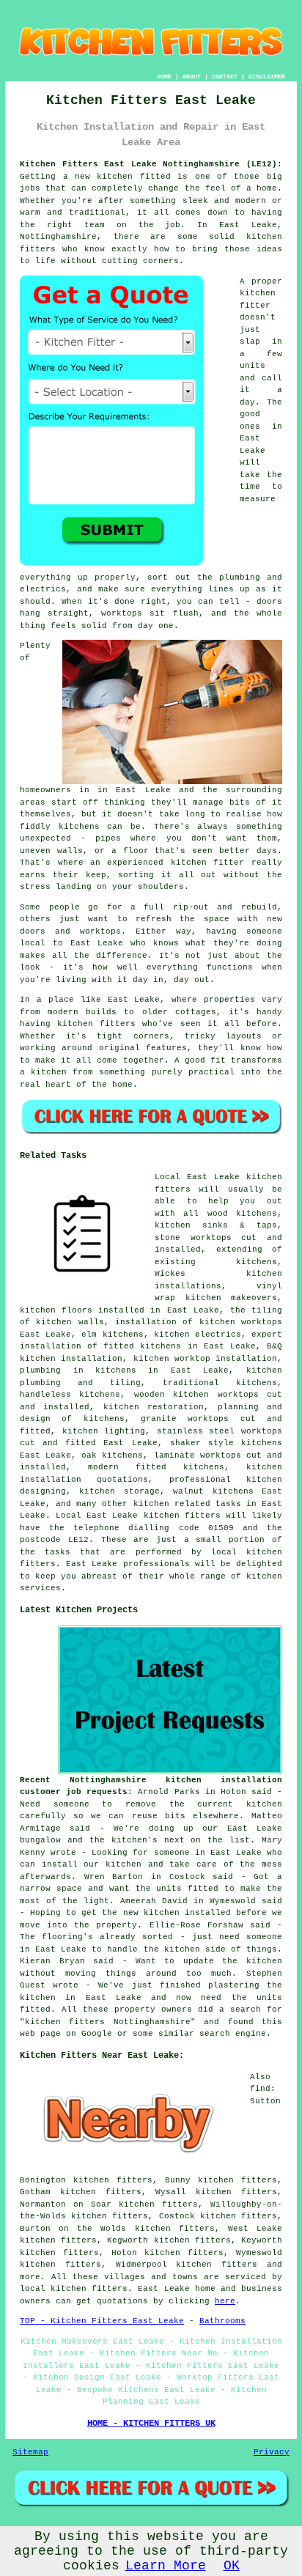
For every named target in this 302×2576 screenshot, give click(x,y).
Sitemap (30, 2452)
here (225, 2301)
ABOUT (192, 77)
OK (232, 2566)
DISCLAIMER (267, 77)
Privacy (272, 2452)
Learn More (166, 2566)
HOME (164, 77)
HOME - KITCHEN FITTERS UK (151, 2424)
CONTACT (225, 77)
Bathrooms (222, 2321)
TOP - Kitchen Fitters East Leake (102, 2321)
